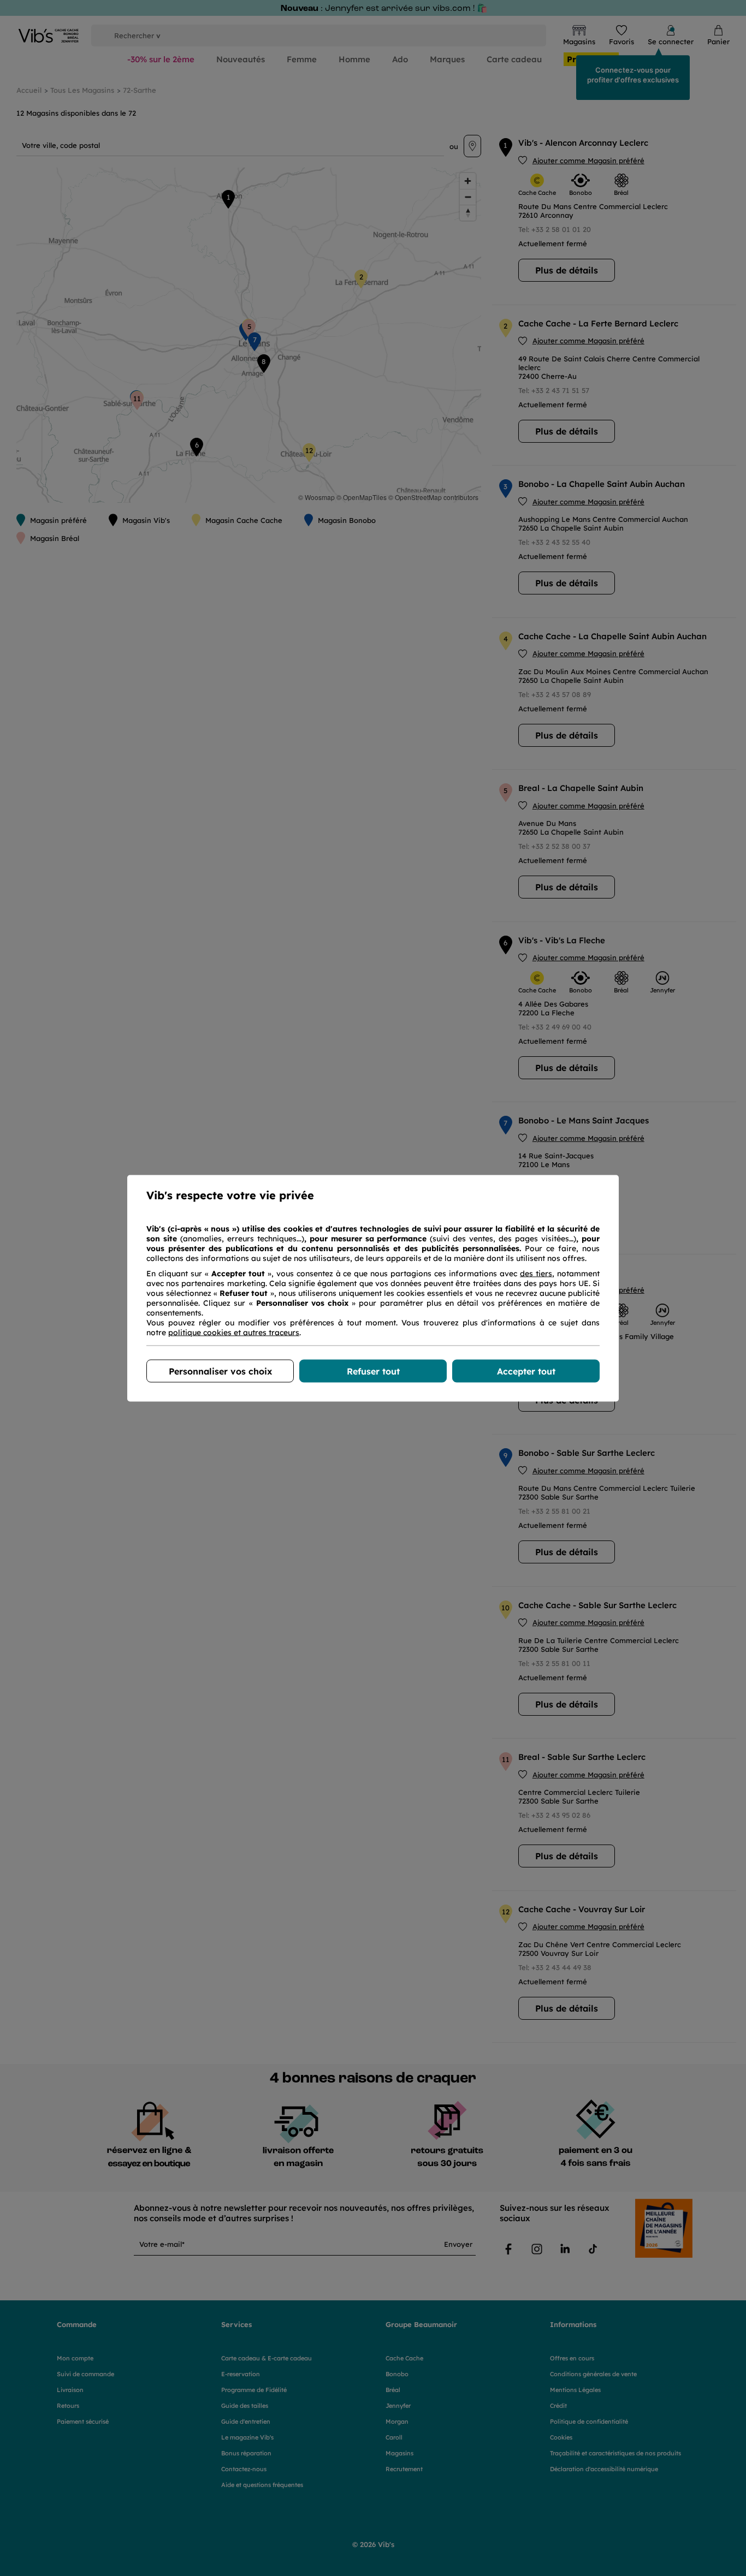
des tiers (536, 1273)
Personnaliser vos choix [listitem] (220, 1371)
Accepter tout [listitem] (526, 1371)
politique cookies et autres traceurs (234, 1332)
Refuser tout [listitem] (373, 1371)
